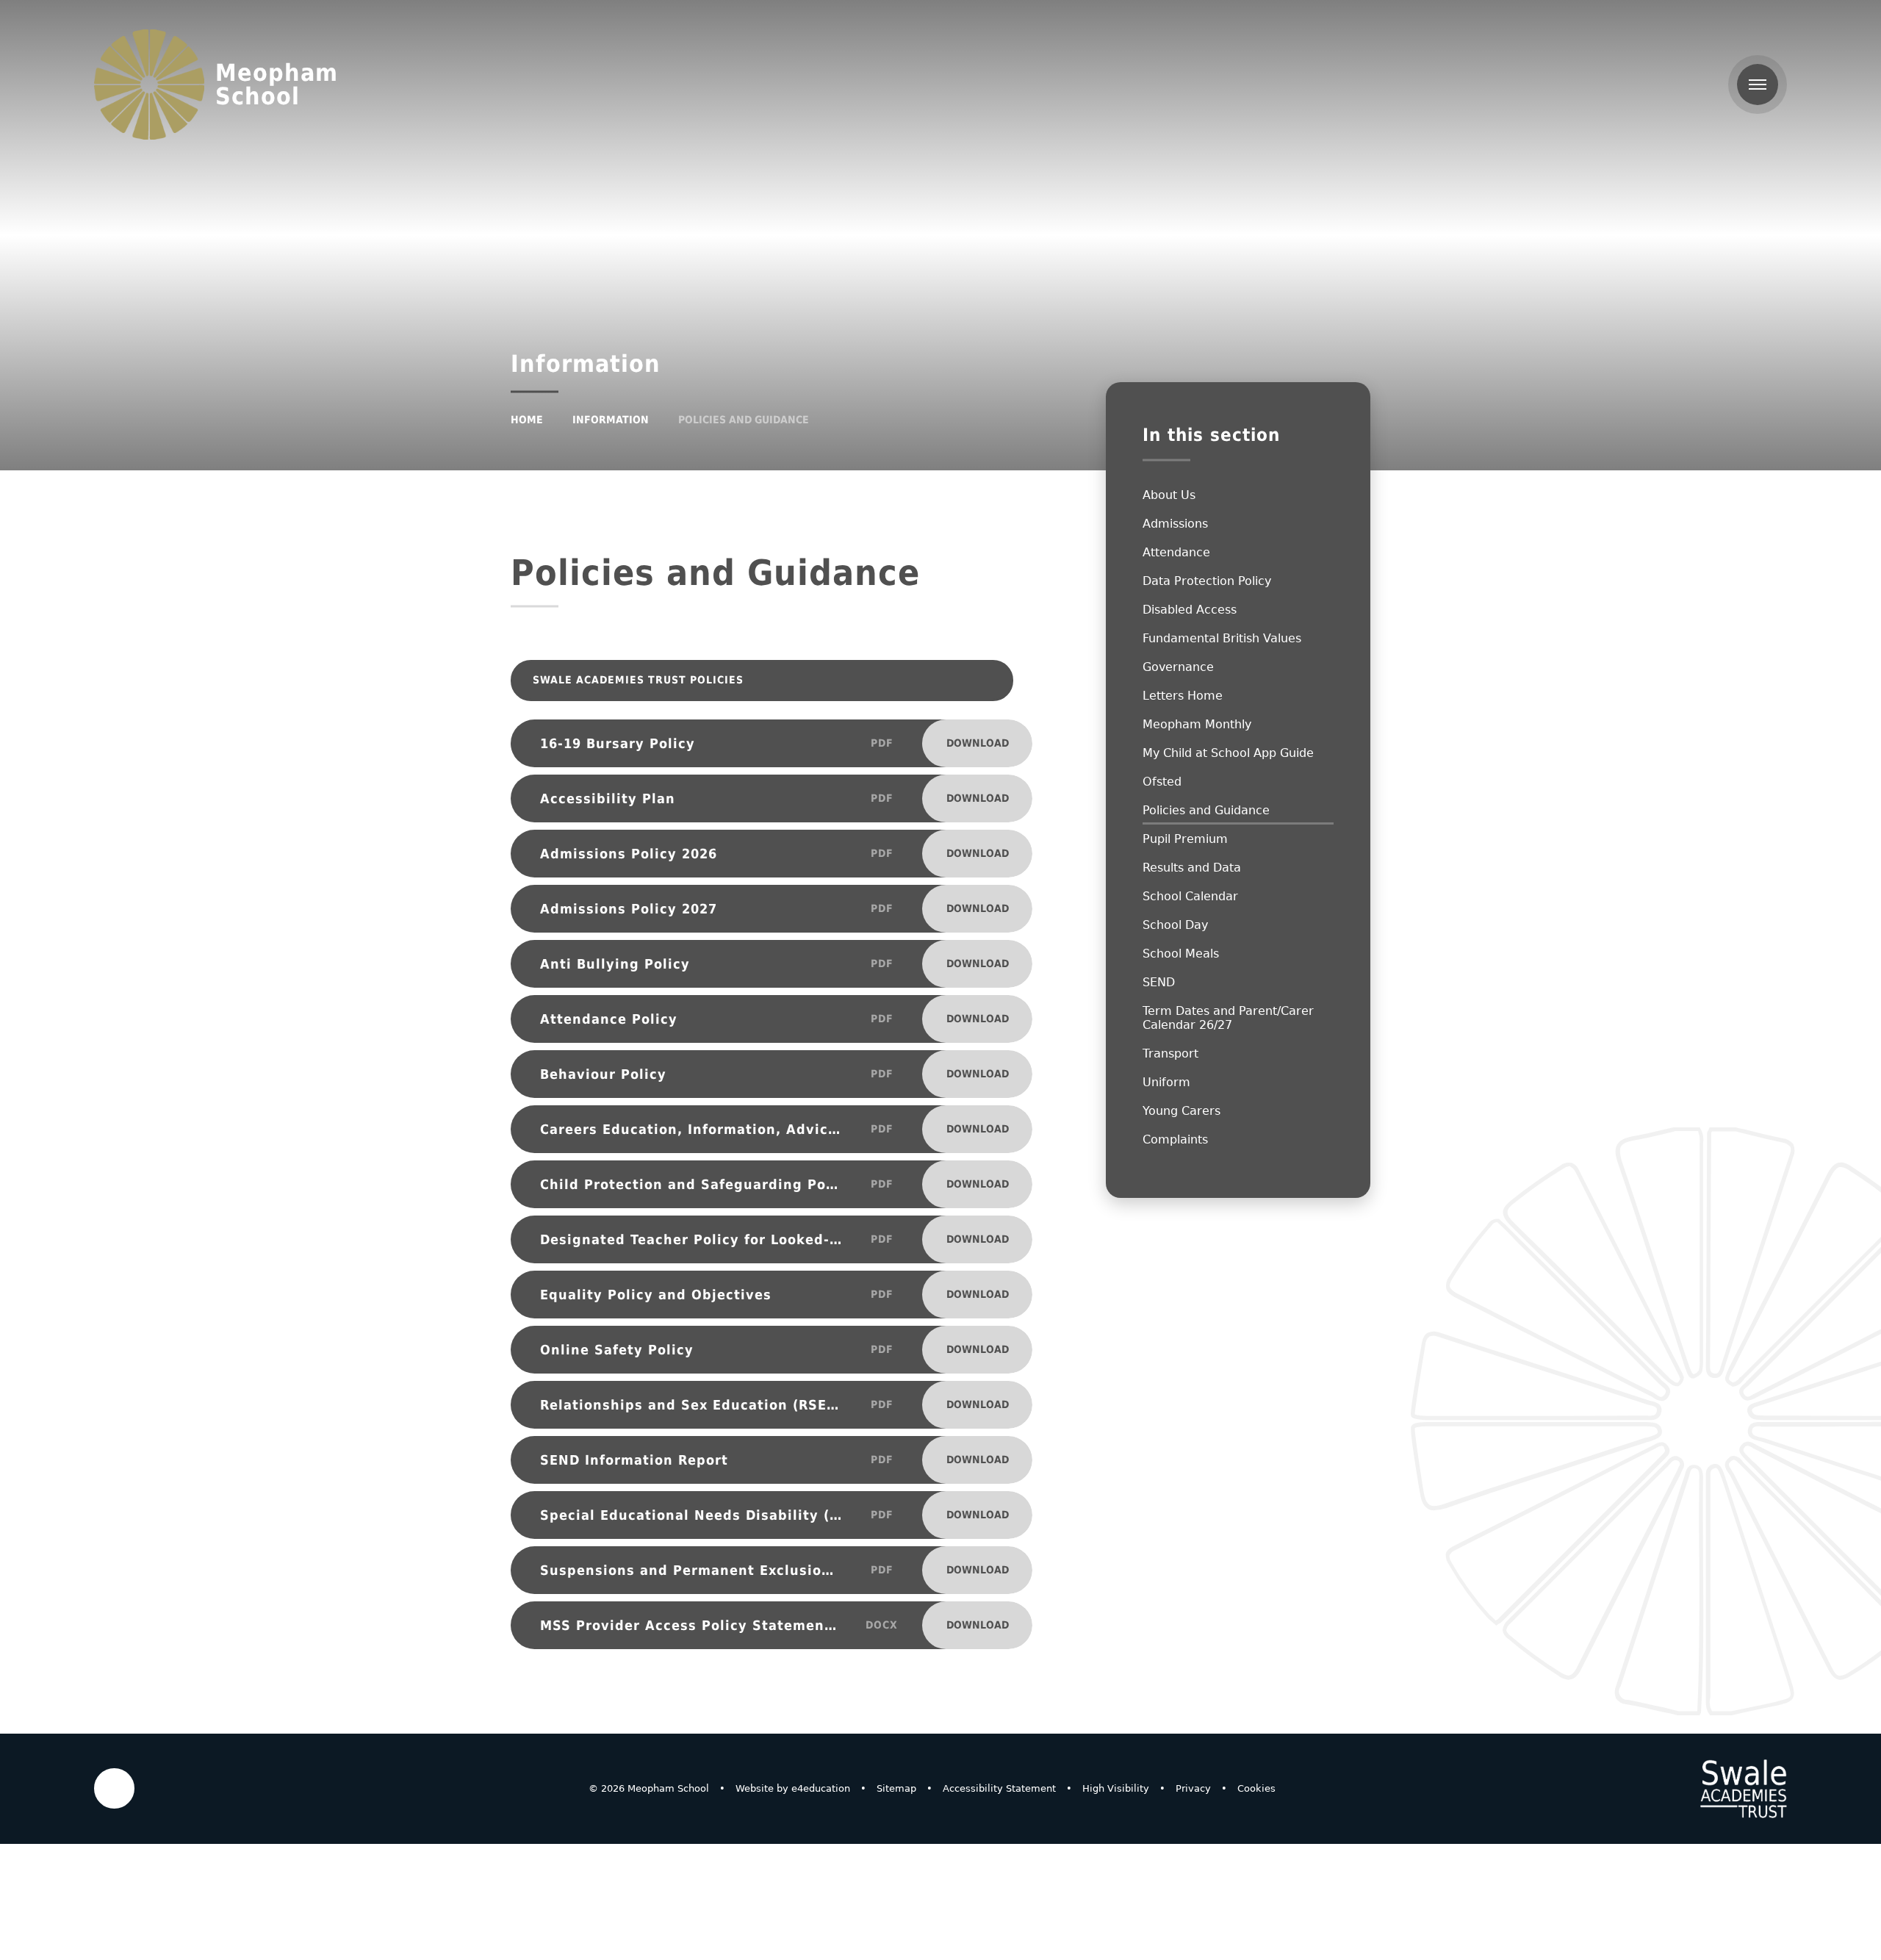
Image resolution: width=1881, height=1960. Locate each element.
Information (611, 420)
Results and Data (1192, 868)
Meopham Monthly (1197, 724)
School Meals (1181, 954)
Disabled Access (1190, 610)
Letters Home (1183, 696)
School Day (1175, 925)
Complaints (1175, 1139)
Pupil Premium (1185, 839)
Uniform (1166, 1082)
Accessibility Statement (999, 1788)
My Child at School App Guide (1228, 753)
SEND (1159, 982)
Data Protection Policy (1207, 581)
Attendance (1176, 552)
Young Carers (1182, 1111)
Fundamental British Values (1222, 638)
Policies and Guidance (744, 420)
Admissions (1175, 524)
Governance (1178, 667)
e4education (821, 1788)
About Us (1169, 495)
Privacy (1193, 1788)
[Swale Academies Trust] (1744, 1789)
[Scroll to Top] (114, 1788)
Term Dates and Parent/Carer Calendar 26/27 (1228, 1018)
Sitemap (896, 1788)
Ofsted (1162, 782)
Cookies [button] (1256, 1788)
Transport (1170, 1053)
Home (527, 420)
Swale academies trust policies (748, 680)
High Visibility (1116, 1788)
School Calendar (1190, 896)
